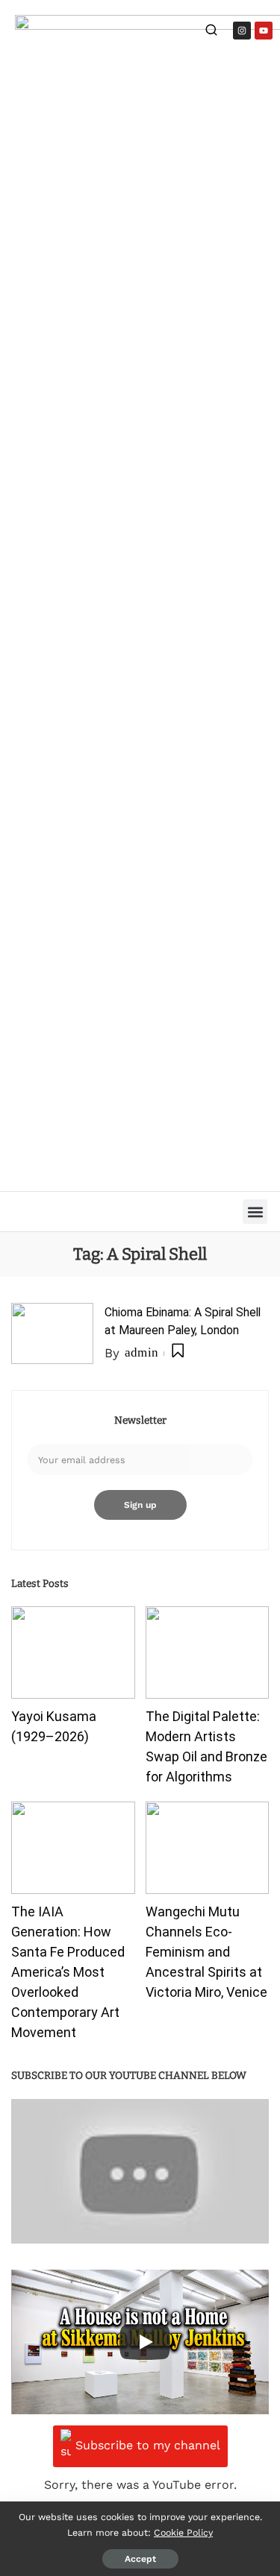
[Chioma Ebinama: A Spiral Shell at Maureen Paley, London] (52, 1334)
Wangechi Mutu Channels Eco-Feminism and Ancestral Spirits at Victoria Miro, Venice (206, 1952)
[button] (255, 1212)
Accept (140, 2559)
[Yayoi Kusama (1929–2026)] (73, 1652)
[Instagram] (242, 31)
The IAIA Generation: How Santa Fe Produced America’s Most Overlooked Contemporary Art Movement (68, 1972)
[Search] (211, 32)
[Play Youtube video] (140, 2171)
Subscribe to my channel (148, 2445)
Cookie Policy (183, 2532)
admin (142, 1352)
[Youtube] (264, 31)
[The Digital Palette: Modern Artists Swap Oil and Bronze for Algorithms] (208, 1652)
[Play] (145, 2342)
